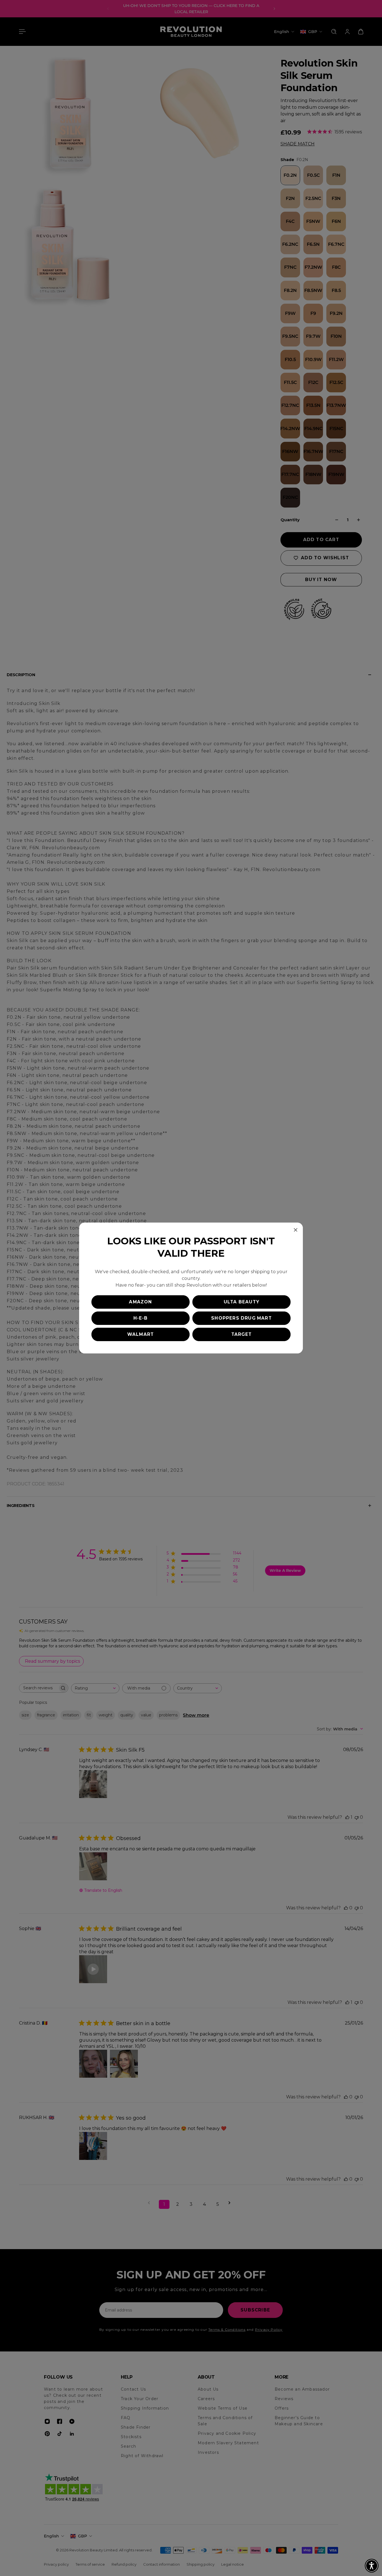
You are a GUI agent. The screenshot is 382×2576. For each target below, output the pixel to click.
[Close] (296, 1230)
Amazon (140, 1302)
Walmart (141, 1334)
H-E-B (141, 1318)
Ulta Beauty (241, 1302)
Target (241, 1334)
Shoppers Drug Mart (241, 1318)
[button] (372, 2566)
